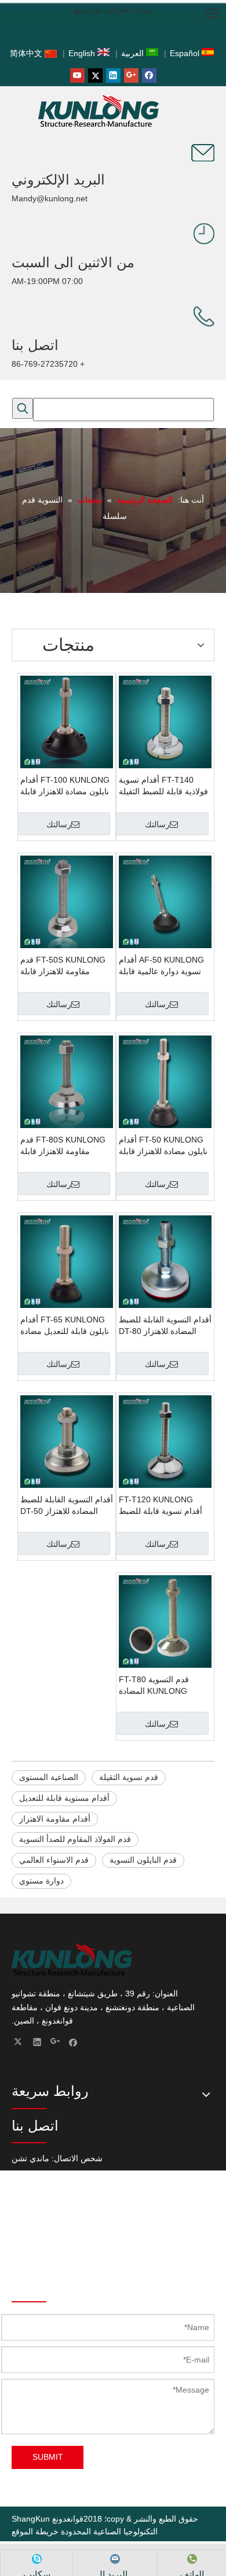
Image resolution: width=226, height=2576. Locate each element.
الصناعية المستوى (49, 1777)
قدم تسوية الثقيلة (129, 1777)
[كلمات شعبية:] (23, 408)
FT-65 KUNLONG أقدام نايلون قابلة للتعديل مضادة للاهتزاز (65, 1326)
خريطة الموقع (35, 2531)
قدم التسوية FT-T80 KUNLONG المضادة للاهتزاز (154, 1686)
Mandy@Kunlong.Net (51, 2256)
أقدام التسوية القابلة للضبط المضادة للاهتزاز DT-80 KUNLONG (165, 1326)
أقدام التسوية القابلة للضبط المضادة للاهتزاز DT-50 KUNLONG (67, 1506)
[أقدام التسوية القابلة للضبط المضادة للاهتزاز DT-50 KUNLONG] (67, 1441)
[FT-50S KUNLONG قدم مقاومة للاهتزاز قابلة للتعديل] (67, 901)
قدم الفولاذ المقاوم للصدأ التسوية (75, 1839)
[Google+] (131, 75)
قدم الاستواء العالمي (54, 1860)
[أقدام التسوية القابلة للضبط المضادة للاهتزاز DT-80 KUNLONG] (165, 1261)
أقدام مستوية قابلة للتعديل (64, 1798)
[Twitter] (95, 75)
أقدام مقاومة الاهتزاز (55, 1819)
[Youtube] (77, 75)
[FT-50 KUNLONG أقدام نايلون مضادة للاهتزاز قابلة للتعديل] (165, 1081)
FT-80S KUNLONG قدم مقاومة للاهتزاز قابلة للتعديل (63, 1146)
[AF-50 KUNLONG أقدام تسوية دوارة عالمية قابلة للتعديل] (165, 901)
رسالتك (157, 824)
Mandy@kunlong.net (50, 198)
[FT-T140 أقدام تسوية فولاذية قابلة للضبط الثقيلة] (165, 721)
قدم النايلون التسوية (143, 1860)
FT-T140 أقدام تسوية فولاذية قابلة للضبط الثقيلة (163, 786)
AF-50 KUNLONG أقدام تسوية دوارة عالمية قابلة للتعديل (161, 966)
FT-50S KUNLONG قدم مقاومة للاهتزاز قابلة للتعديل (63, 966)
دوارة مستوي (41, 1881)
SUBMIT (48, 2457)
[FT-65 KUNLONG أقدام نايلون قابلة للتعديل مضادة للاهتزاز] (67, 1261)
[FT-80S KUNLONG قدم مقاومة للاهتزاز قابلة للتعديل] (67, 1081)
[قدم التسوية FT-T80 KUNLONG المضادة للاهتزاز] (165, 1621)
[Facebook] (149, 75)
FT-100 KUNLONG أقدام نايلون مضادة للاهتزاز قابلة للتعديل (65, 786)
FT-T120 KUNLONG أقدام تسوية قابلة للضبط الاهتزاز (161, 1506)
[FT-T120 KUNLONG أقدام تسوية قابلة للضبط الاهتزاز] (165, 1441)
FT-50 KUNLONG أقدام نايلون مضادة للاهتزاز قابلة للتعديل (163, 1146)
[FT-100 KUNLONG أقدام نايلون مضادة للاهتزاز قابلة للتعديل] (67, 721)
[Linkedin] (113, 75)
